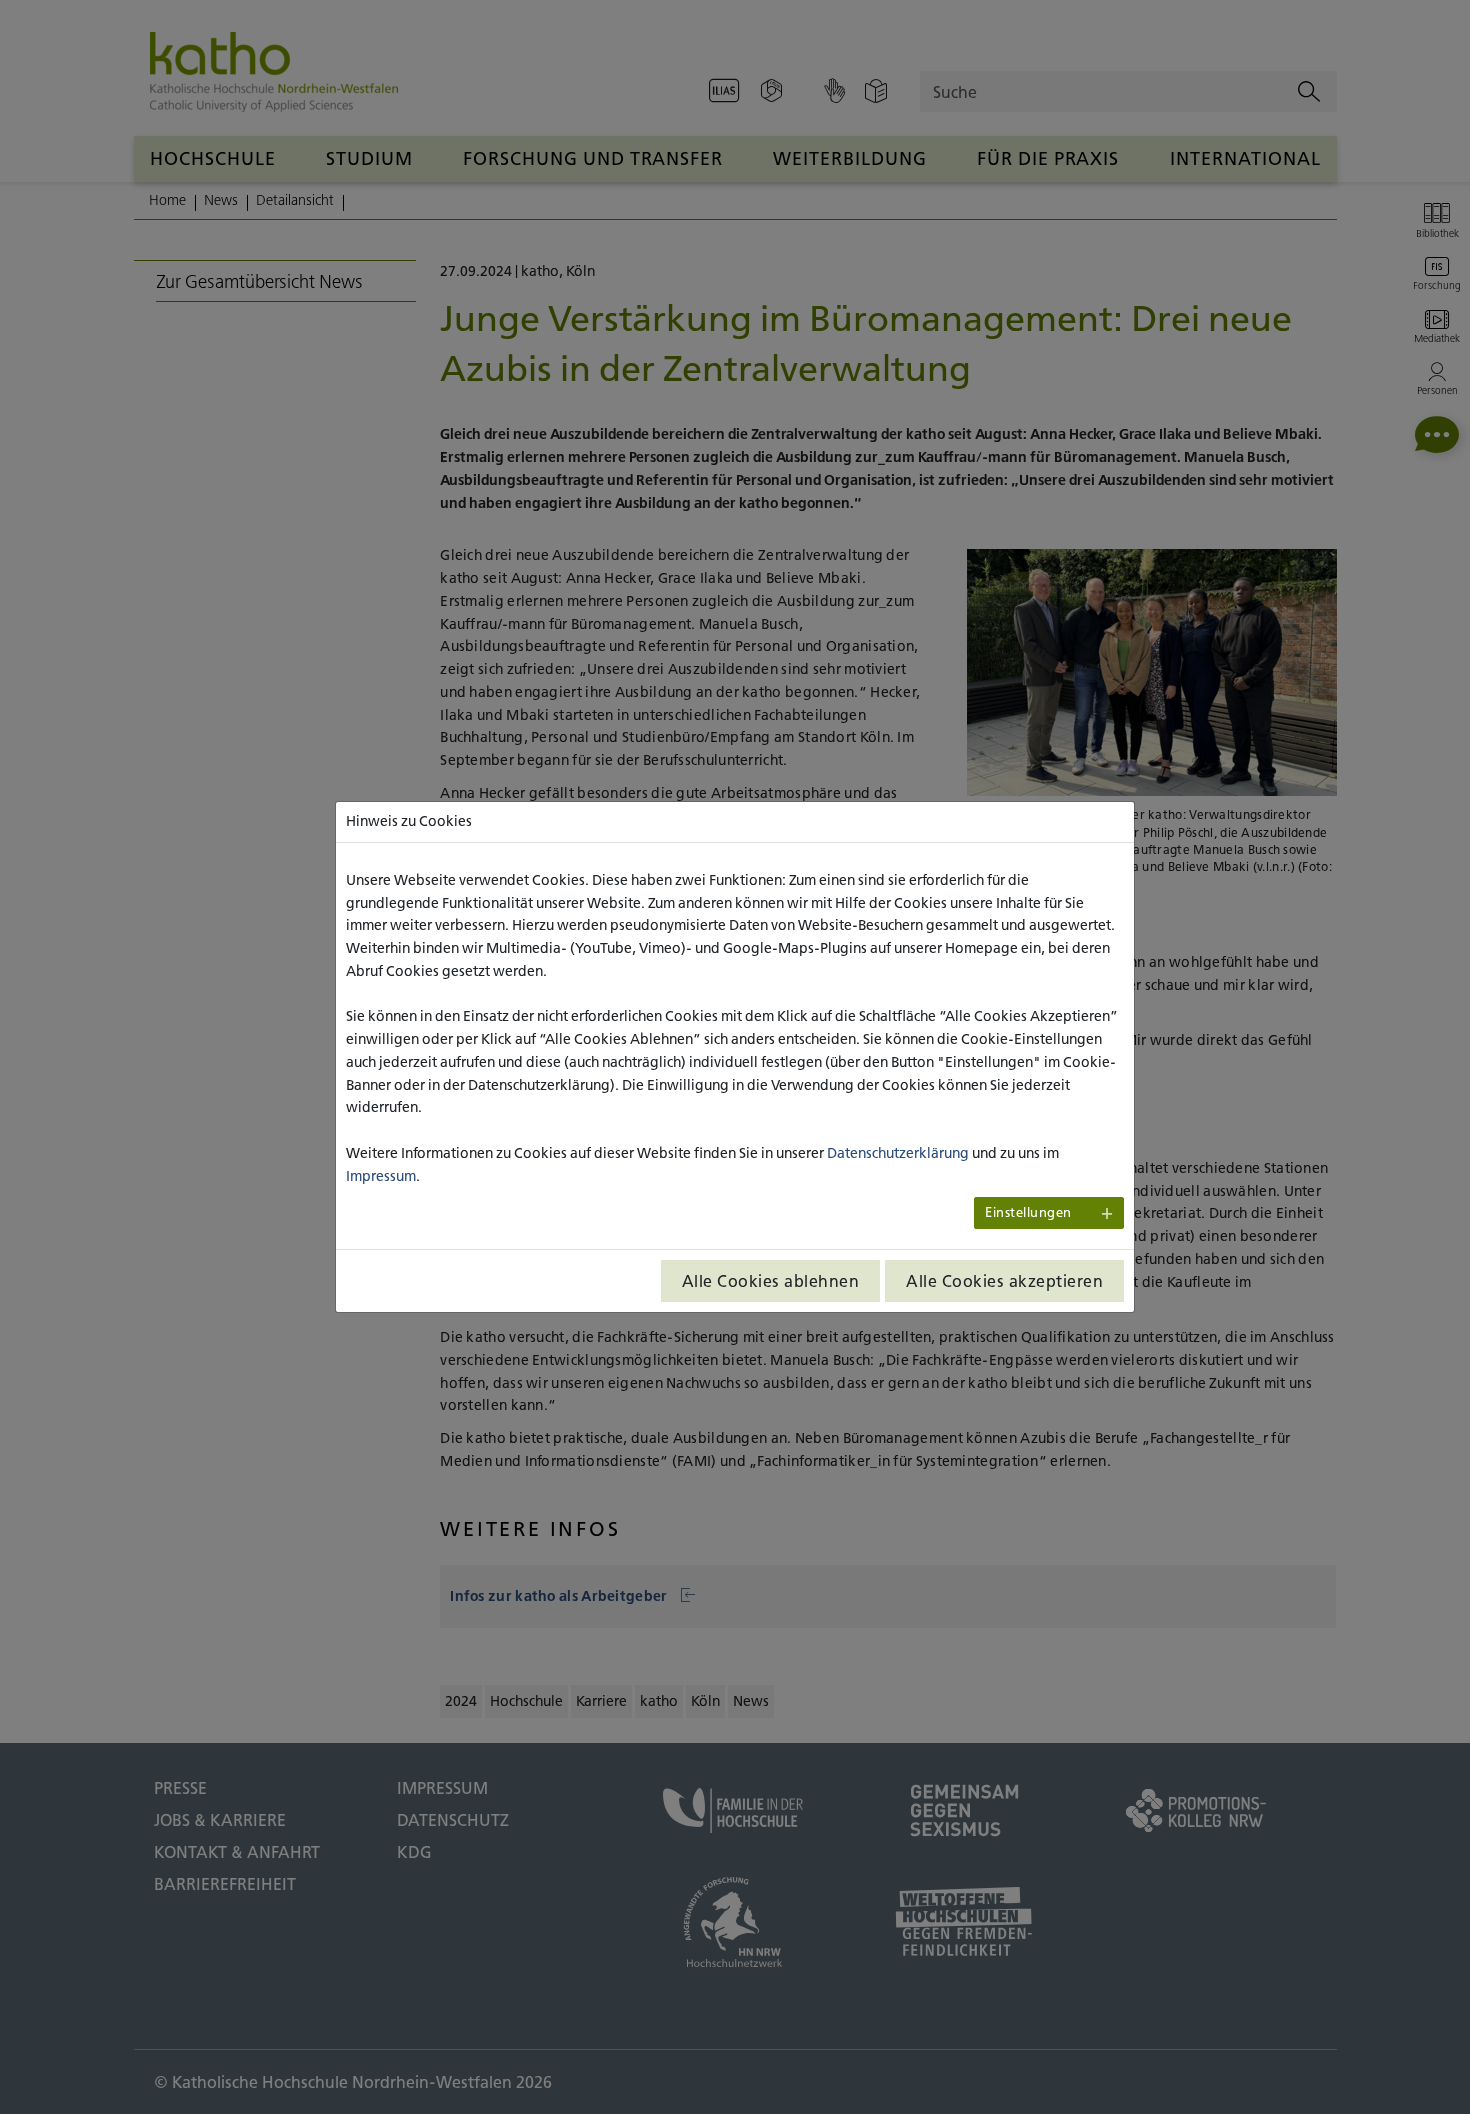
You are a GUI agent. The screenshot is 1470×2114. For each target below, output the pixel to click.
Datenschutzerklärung (898, 1153)
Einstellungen (1028, 1212)
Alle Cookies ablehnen (771, 1281)
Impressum (381, 1176)
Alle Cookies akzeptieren (1004, 1281)
